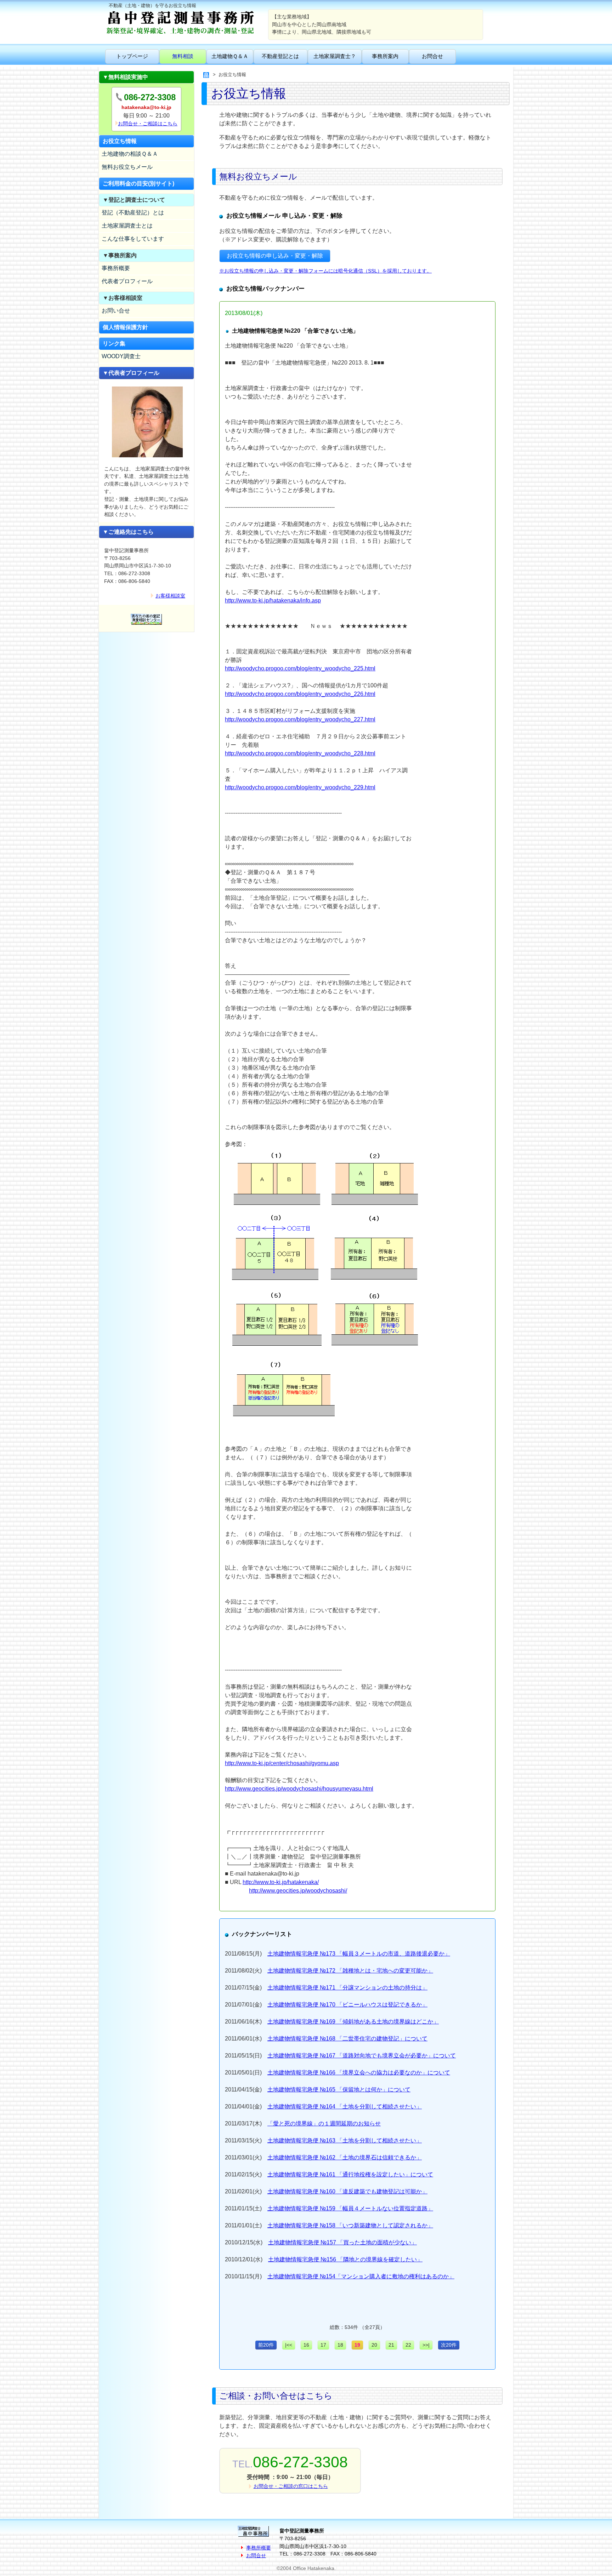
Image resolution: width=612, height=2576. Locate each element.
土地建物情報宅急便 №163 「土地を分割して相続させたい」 (345, 2140)
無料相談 (183, 56)
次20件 (449, 2345)
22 (408, 2345)
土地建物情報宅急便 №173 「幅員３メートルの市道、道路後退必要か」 (359, 1954)
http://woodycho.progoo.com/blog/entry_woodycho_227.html (300, 719)
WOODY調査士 (121, 356)
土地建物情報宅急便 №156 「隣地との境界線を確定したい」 (345, 2259)
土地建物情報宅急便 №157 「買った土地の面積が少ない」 (342, 2242)
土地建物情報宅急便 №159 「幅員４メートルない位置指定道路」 (350, 2208)
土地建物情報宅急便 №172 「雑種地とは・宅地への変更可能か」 (350, 1971)
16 (306, 2345)
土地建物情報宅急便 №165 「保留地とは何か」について (339, 2090)
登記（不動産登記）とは (133, 213)
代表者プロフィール (127, 281)
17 (323, 2345)
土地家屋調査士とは (127, 226)
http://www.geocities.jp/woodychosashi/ (298, 1891)
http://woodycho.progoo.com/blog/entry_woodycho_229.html (300, 787)
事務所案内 (385, 56)
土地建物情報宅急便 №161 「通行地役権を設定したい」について (350, 2174)
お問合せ (432, 56)
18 (340, 2345)
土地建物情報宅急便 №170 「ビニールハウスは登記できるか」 (347, 2005)
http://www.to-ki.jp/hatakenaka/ (281, 1882)
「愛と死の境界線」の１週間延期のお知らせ (324, 2123)
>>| (426, 2345)
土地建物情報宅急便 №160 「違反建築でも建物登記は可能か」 (347, 2191)
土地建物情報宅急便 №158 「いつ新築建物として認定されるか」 (350, 2225)
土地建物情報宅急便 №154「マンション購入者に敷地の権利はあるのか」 (361, 2276)
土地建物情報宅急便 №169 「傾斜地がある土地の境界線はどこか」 (353, 2022)
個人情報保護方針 (125, 327)
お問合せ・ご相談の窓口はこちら (291, 2486)
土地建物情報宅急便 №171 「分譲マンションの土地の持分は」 (347, 1988)
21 (391, 2345)
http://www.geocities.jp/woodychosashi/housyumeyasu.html (299, 1789)
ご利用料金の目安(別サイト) (138, 184)
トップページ (132, 56)
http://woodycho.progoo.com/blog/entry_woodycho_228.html (300, 753)
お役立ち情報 (120, 141)
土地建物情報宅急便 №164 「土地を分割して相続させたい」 (345, 2106)
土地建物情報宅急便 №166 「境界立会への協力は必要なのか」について (359, 2073)
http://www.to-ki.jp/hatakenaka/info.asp (273, 600)
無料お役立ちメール (127, 167)
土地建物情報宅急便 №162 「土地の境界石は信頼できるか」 (345, 2157)
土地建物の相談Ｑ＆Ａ (130, 154)
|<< (289, 2345)
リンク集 (114, 344)
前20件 (266, 2345)
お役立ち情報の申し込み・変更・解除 (275, 256)
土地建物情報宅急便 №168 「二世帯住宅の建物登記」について (347, 2039)
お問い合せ (116, 311)
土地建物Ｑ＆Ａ (230, 56)
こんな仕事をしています (133, 239)
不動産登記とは (280, 56)
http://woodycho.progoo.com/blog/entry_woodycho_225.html (300, 668)
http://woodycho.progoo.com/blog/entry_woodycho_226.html (300, 694)
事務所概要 (116, 268)
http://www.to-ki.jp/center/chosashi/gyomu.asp (282, 1763)
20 (374, 2345)
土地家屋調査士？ (335, 56)
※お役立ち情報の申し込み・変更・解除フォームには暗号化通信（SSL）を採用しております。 (325, 271)
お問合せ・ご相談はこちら (148, 124)
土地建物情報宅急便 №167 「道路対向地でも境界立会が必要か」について (362, 2056)
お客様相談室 (170, 596)
